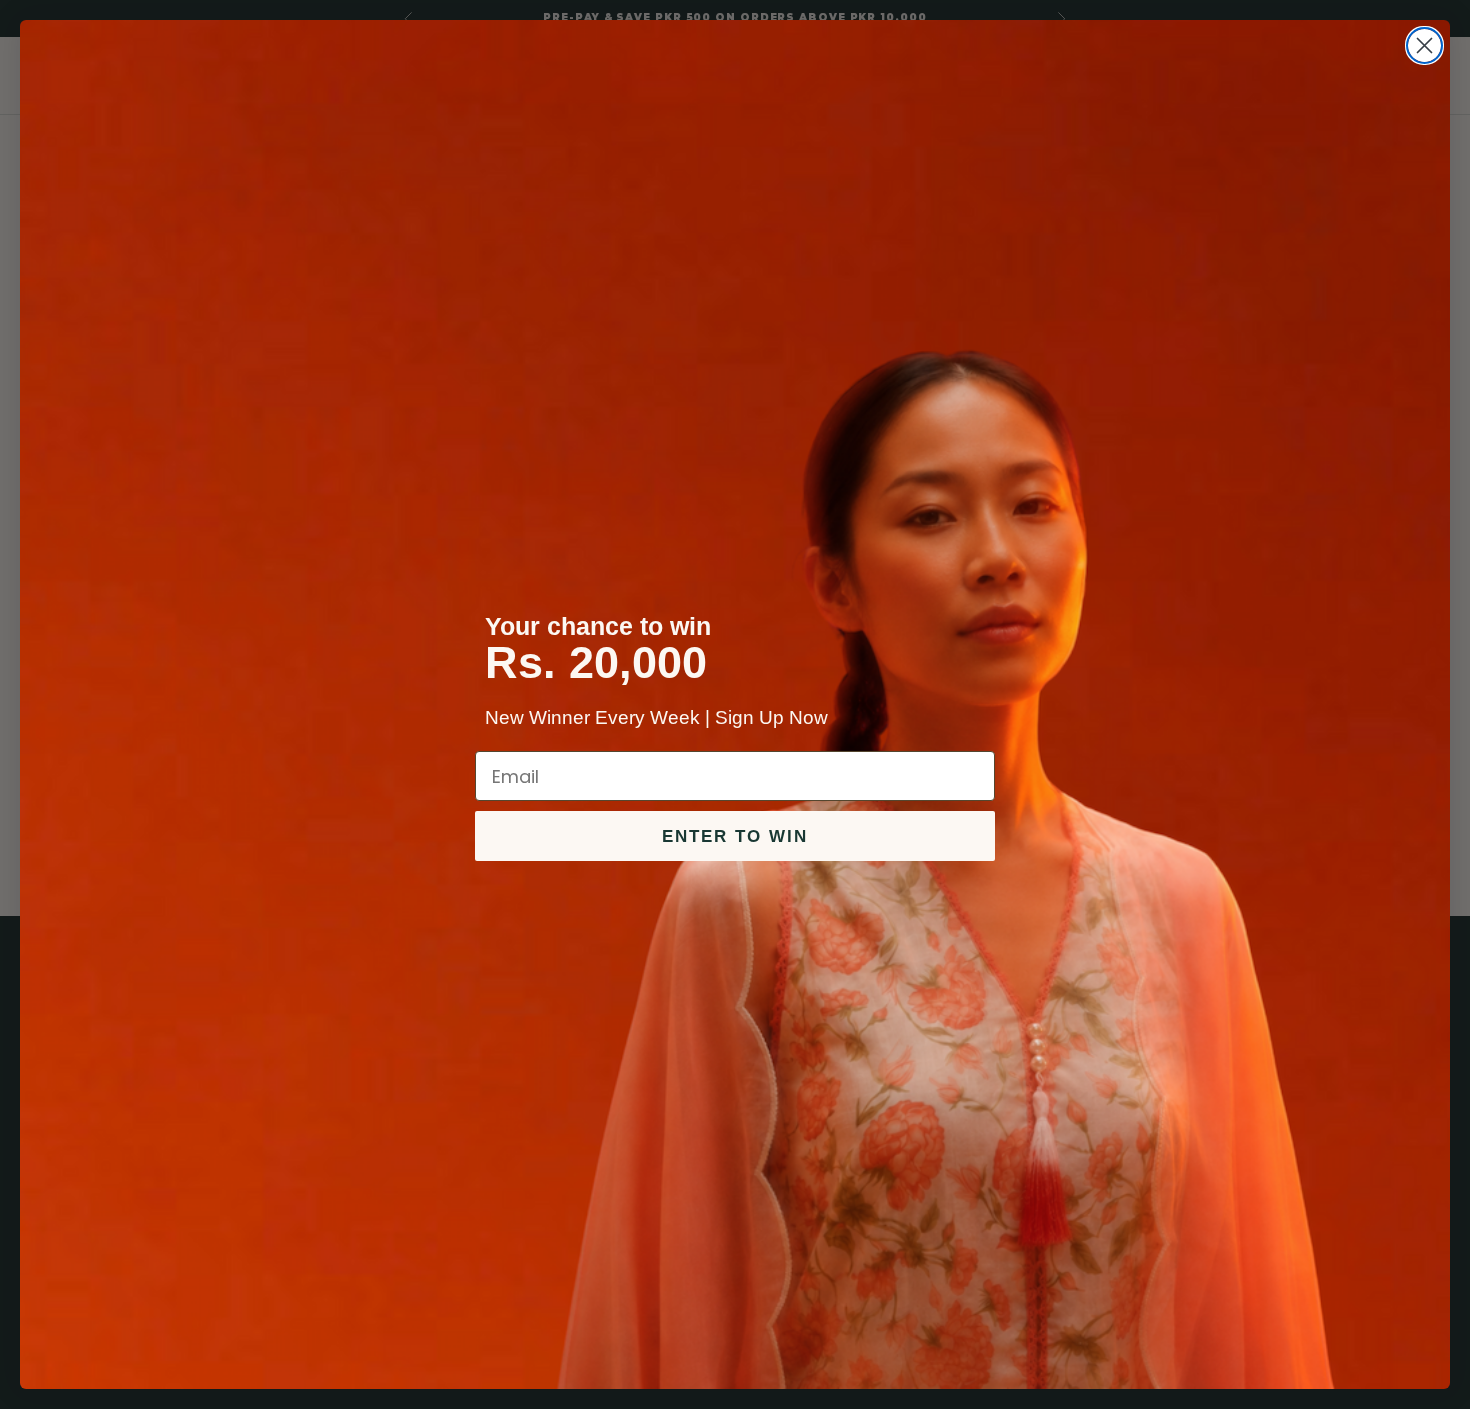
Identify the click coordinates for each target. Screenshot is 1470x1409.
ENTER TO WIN (735, 836)
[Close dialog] (1424, 45)
